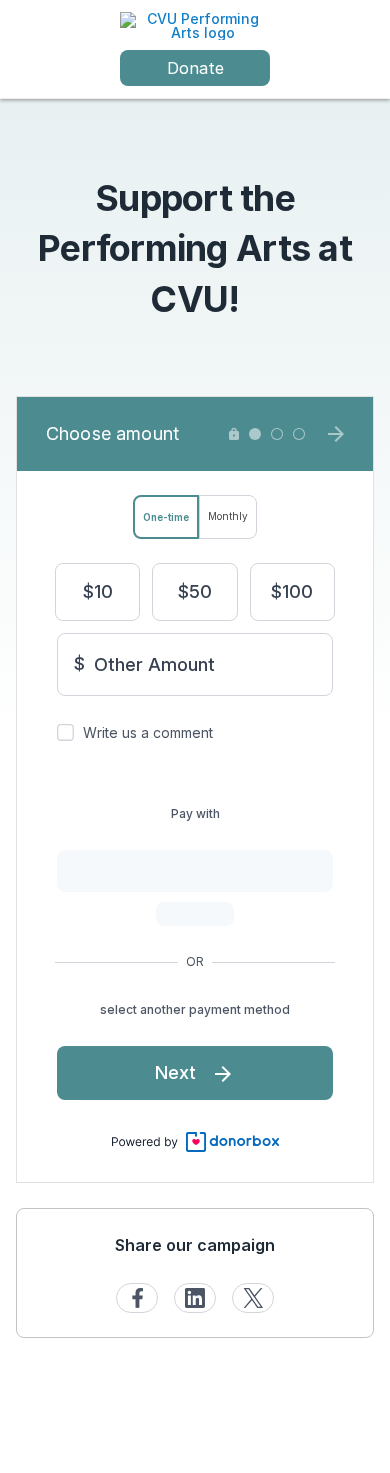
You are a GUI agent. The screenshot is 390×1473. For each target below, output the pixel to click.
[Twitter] (253, 1298)
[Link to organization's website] (195, 24)
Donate (195, 68)
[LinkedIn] (195, 1298)
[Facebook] (137, 1298)
